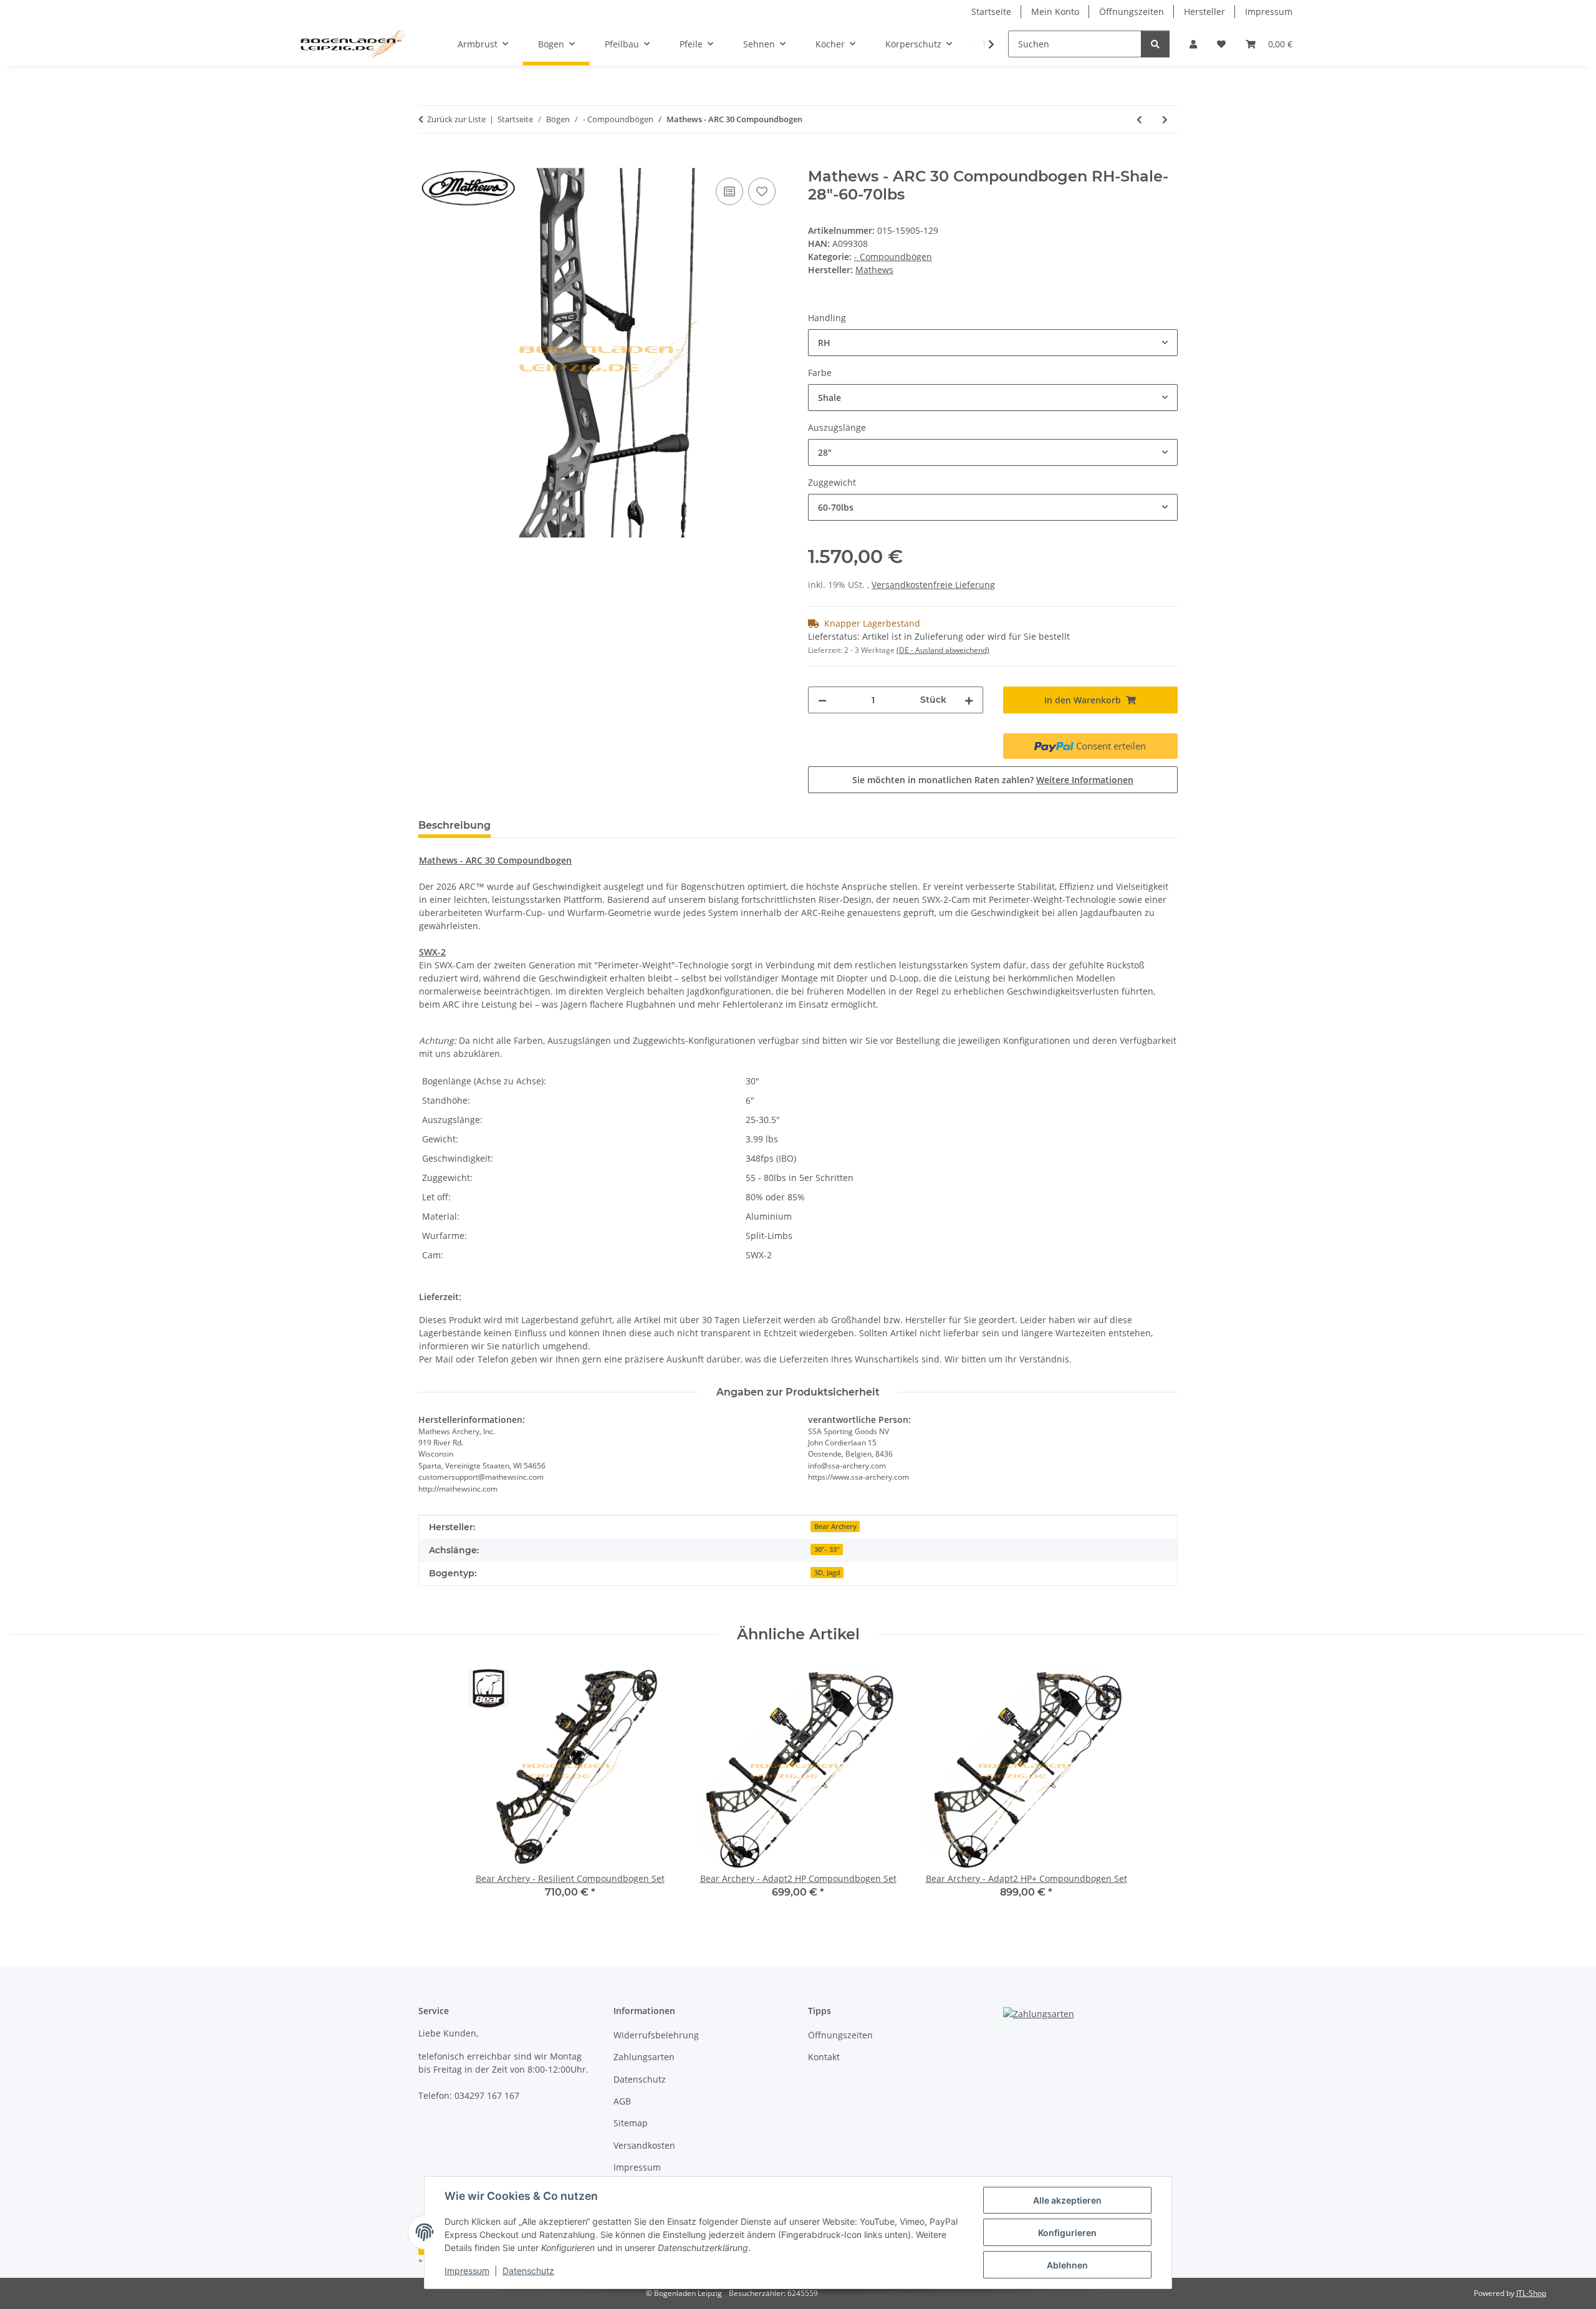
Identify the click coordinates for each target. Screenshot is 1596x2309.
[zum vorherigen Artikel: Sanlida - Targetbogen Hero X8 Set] (1139, 119)
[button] (1193, 44)
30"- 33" (827, 1550)
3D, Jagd (827, 1573)
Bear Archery (835, 1526)
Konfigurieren (1067, 2233)
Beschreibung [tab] (454, 825)
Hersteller (1204, 12)
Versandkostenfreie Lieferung (933, 585)
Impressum (467, 2271)
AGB (622, 2101)
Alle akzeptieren (1067, 2200)
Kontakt (824, 2057)
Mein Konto (1055, 12)
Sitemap (631, 2123)
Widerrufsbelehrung (656, 2035)
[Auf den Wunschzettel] (762, 191)
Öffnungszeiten (1132, 12)
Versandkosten (644, 2145)
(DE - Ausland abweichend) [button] (943, 650)
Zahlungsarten (644, 2057)
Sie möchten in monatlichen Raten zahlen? (993, 780)
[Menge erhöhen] (969, 700)
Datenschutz (528, 2271)
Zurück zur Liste (456, 119)
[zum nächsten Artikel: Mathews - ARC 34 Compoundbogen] (1165, 119)
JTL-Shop (1531, 2293)
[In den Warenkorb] (428, 161)
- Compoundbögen (893, 257)
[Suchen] (1155, 44)
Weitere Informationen (1085, 780)
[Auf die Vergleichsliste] (729, 191)
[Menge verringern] (822, 700)
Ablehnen (1067, 2265)
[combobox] (993, 343)
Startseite (991, 12)
